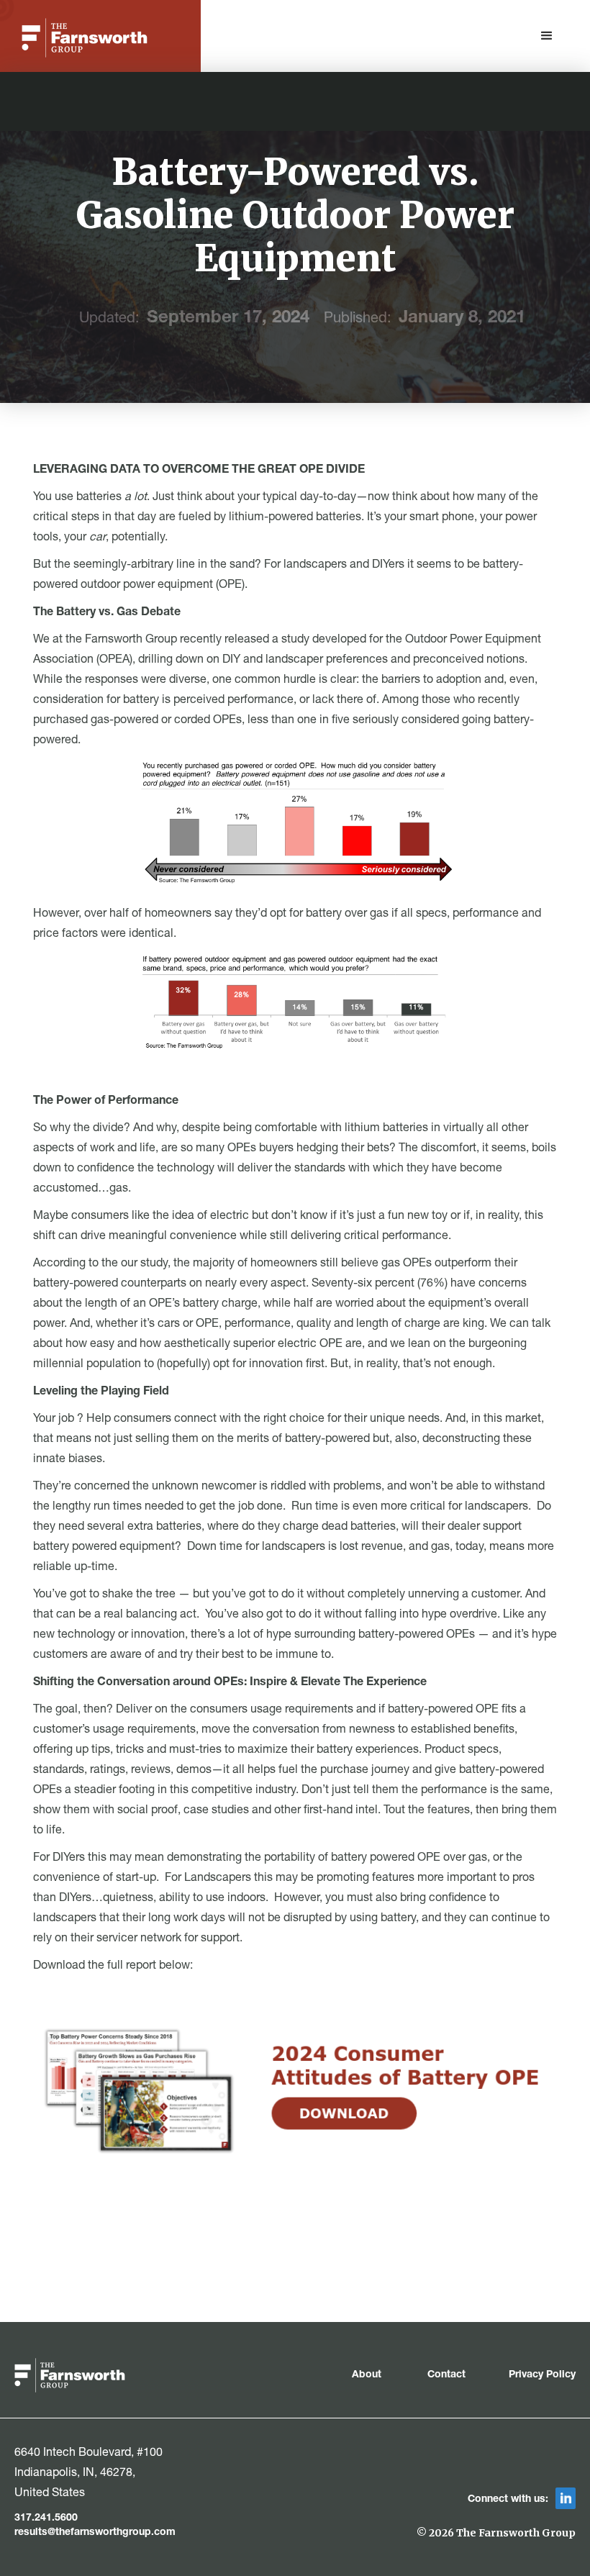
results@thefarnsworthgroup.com (95, 2533)
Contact (446, 2375)
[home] (85, 38)
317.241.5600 (46, 2518)
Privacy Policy (542, 2375)
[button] (547, 36)
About (368, 2375)
